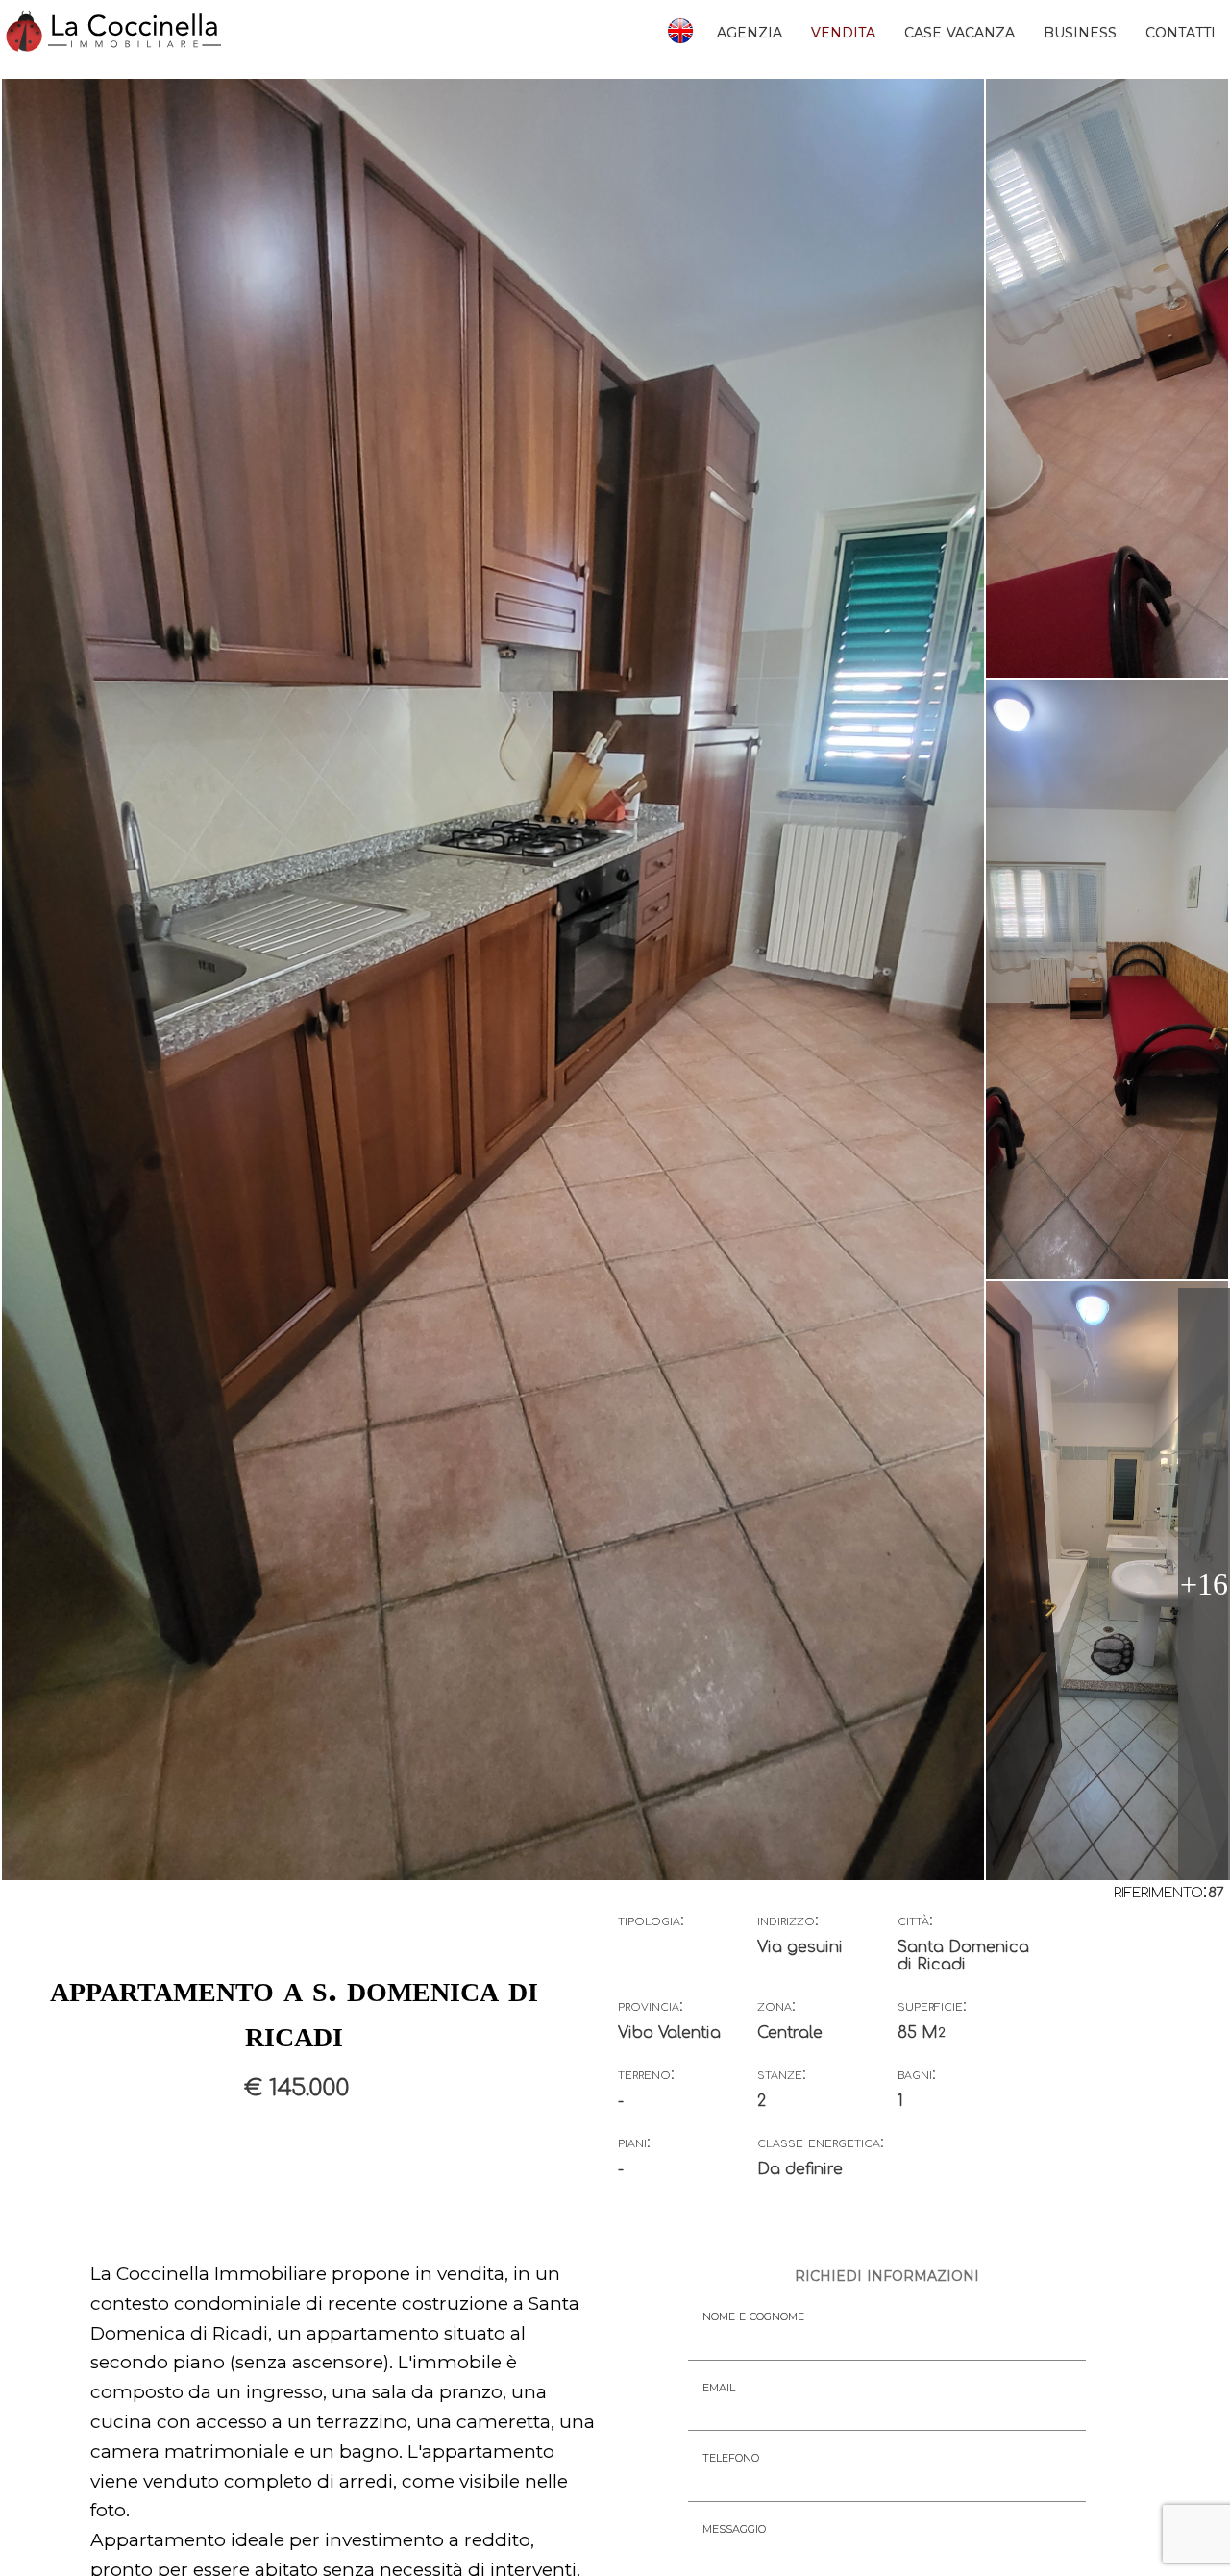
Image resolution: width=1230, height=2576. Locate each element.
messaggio (734, 2527)
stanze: (782, 2074)
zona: (776, 2006)
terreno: (646, 2074)
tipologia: (651, 1920)
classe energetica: (821, 2143)
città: (915, 1920)
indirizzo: (788, 1920)
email (719, 2386)
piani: (634, 2143)
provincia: (651, 2006)
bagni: (917, 2074)
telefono (731, 2456)
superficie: (932, 2006)
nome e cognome (753, 2315)
